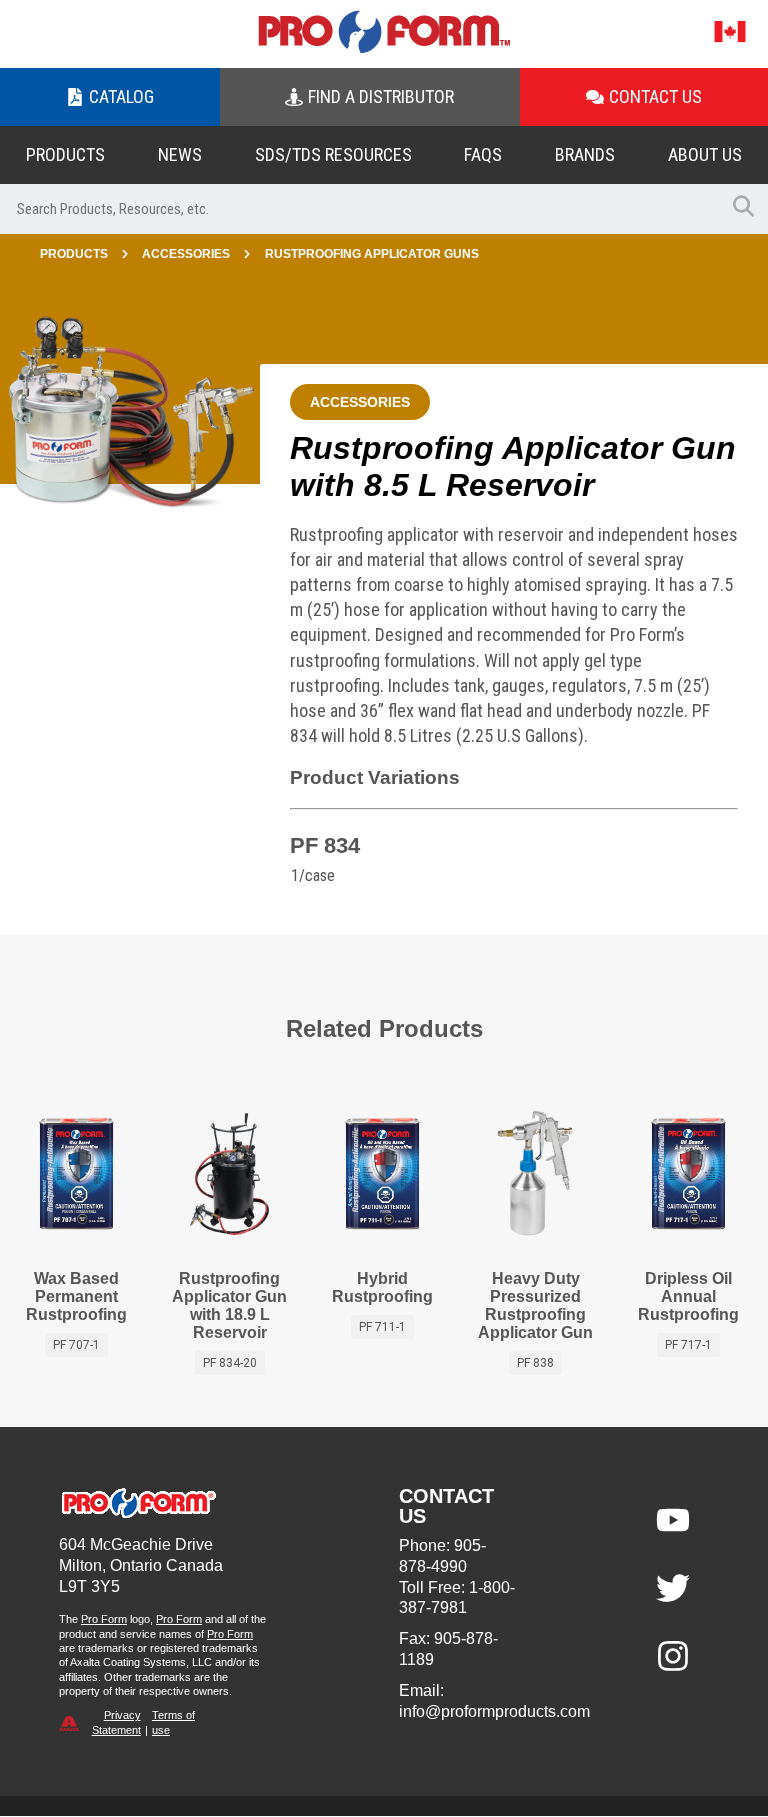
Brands (585, 154)
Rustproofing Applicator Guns (372, 254)
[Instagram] (673, 1656)
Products (65, 154)
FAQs (483, 154)
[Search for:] (359, 209)
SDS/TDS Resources (333, 154)
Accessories (186, 254)
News (180, 154)
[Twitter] (673, 1588)
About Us (705, 154)
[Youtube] (673, 1520)
